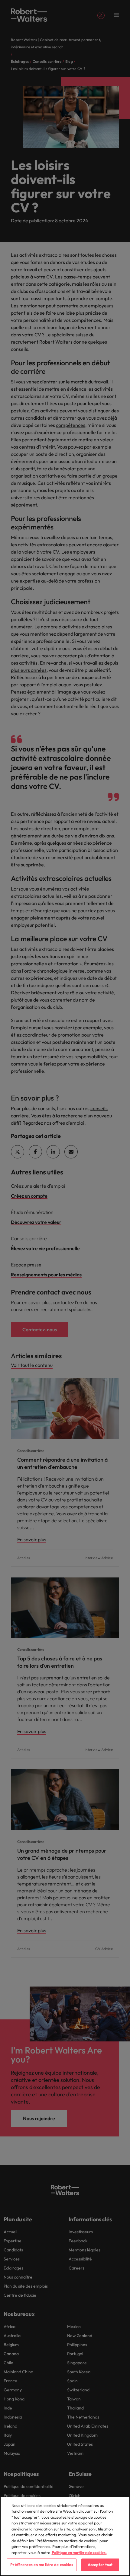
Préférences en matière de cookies (42, 2565)
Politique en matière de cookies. (79, 2552)
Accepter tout (100, 2565)
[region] (65, 2536)
